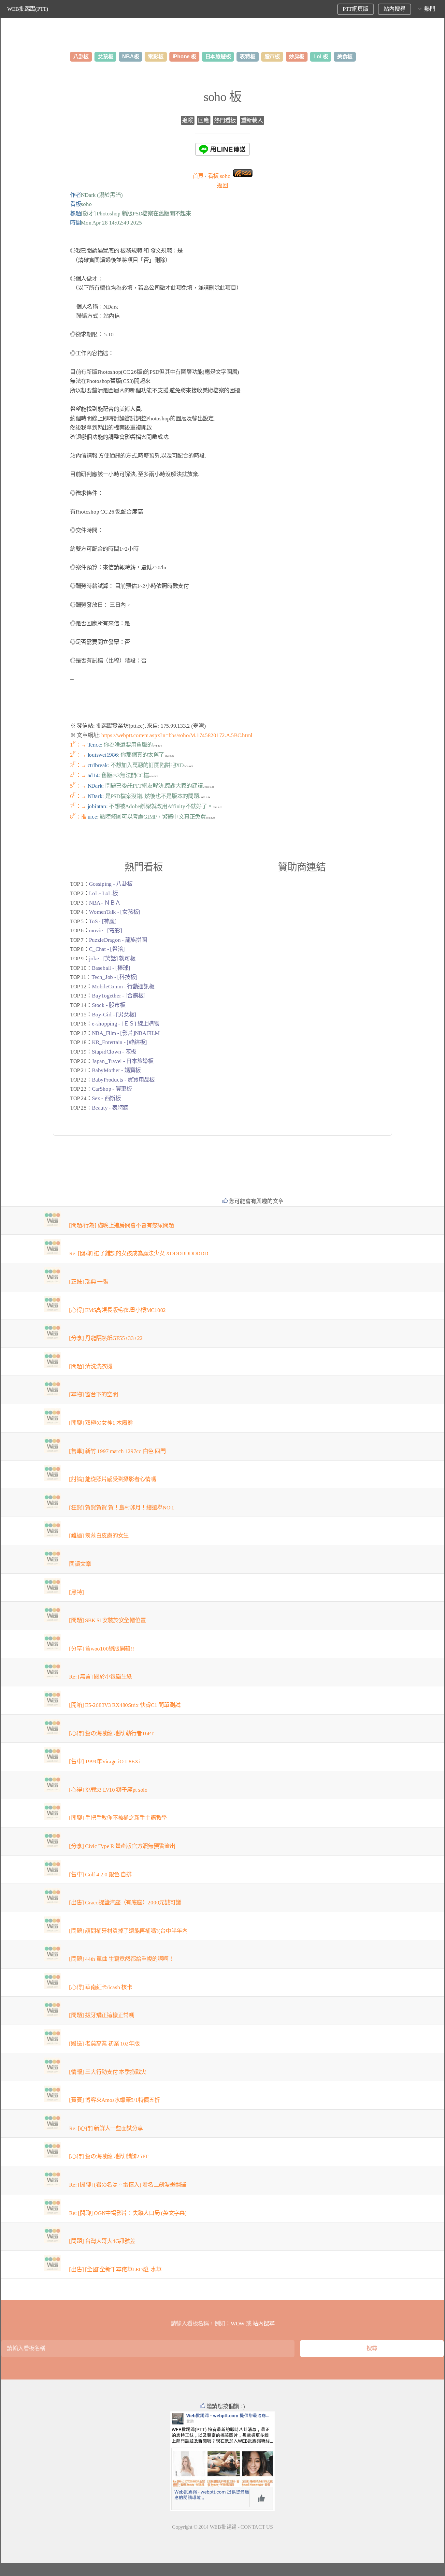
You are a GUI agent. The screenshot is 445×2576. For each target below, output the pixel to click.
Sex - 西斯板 (106, 1098)
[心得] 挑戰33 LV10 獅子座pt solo (108, 1790)
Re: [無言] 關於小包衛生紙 (100, 1677)
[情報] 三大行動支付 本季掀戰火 (108, 2072)
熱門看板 (225, 120)
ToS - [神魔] (103, 921)
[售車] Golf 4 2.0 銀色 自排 (100, 1875)
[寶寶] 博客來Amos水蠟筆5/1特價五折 (114, 2100)
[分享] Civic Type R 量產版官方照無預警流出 (122, 1846)
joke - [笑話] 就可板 (112, 959)
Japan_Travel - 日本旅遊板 (123, 1061)
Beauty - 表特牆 (110, 1108)
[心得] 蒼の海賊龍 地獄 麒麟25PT (109, 2156)
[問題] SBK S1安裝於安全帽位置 (107, 1620)
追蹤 (187, 120)
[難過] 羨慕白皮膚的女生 (99, 1536)
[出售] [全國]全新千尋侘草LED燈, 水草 (115, 2270)
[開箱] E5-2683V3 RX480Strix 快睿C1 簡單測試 (125, 1705)
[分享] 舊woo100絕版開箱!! (101, 1649)
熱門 (430, 9)
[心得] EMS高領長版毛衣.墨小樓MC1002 (117, 1310)
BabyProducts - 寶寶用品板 (123, 1080)
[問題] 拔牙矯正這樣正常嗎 (101, 2015)
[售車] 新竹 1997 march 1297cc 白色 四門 (117, 1451)
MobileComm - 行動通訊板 (123, 987)
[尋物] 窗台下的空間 (93, 1395)
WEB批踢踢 (223, 2527)
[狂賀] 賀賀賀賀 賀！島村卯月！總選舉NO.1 (122, 1508)
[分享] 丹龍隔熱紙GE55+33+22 (106, 1338)
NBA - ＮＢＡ (105, 903)
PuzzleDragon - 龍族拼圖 (118, 940)
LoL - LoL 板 (103, 893)
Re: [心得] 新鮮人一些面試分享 (106, 2128)
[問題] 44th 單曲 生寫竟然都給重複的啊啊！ (122, 1959)
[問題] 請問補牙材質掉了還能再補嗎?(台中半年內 (128, 1931)
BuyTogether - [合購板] (119, 996)
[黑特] (76, 1592)
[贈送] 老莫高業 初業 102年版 (104, 2044)
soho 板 (223, 97)
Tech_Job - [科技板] (115, 977)
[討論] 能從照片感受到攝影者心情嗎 (112, 1479)
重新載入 (252, 120)
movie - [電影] (105, 931)
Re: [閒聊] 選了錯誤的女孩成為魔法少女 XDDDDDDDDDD (138, 1253)
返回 (222, 186)
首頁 (198, 176)
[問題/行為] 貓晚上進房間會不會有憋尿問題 (121, 1225)
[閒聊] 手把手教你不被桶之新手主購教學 (118, 1818)
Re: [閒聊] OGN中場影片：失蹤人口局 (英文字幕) (128, 2213)
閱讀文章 (80, 1564)
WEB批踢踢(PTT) (28, 9)
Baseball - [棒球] (111, 968)
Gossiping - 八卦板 (111, 884)
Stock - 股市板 (108, 1005)
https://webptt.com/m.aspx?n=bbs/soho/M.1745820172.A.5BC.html (177, 735)
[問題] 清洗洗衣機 (91, 1367)
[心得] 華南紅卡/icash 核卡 (100, 1987)
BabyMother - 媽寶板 (116, 1070)
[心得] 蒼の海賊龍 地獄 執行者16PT (111, 1733)
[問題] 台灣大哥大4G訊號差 (102, 2241)
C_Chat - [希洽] (107, 949)
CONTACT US (257, 2527)
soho (219, 176)
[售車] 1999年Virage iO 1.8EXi (104, 1761)
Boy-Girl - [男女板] (114, 1015)
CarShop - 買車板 (112, 1089)
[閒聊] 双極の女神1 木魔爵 (101, 1423)
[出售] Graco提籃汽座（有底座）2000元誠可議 (125, 1903)
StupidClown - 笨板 (114, 1052)
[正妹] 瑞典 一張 (88, 1282)
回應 (203, 120)
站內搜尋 (394, 9)
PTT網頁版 (355, 9)
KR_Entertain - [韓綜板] (119, 1042)
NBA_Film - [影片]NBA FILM (126, 1033)
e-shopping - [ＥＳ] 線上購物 (125, 1024)
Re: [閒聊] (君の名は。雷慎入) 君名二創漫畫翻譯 (128, 2185)
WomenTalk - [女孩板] (115, 912)
